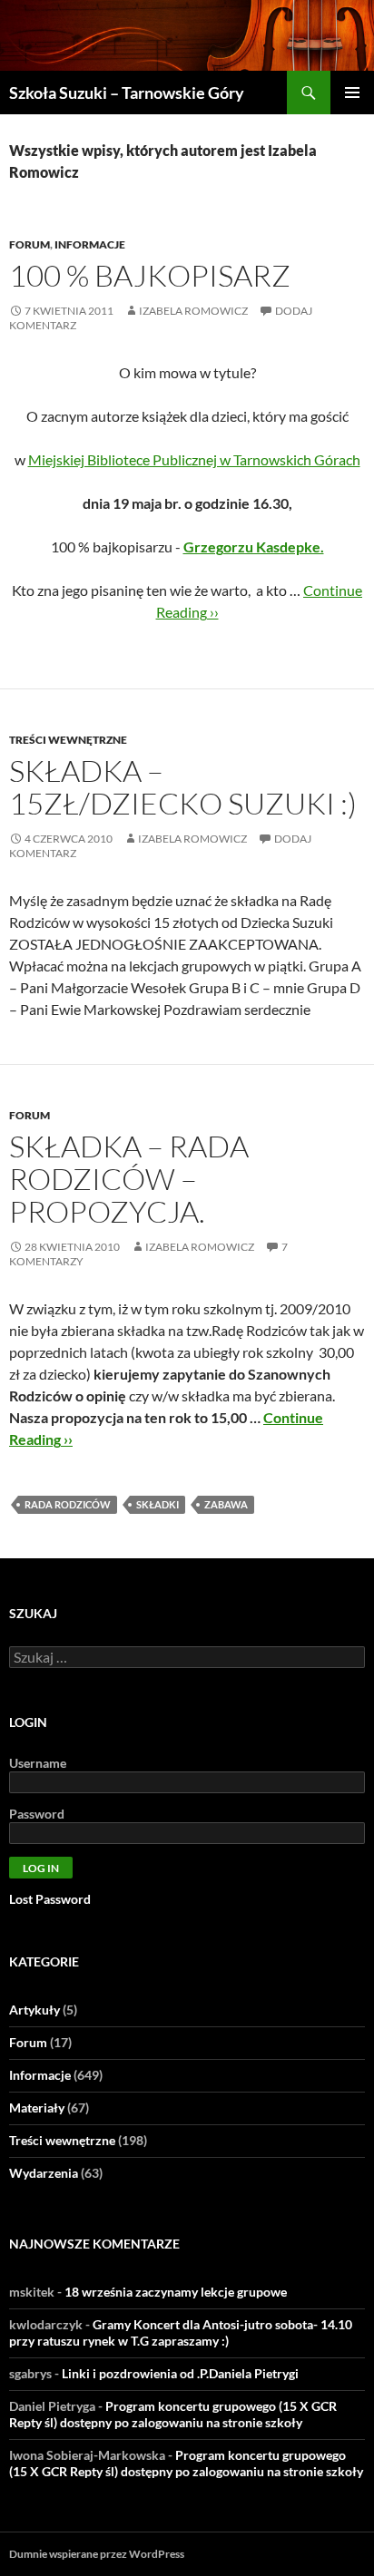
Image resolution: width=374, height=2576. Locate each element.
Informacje (90, 244)
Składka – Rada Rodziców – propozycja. (129, 1179)
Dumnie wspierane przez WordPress (97, 2554)
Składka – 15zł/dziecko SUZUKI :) (183, 787)
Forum (30, 244)
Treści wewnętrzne (68, 740)
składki (157, 1504)
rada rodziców (68, 1504)
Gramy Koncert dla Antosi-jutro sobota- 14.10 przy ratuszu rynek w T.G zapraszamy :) (181, 2332)
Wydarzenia (44, 2173)
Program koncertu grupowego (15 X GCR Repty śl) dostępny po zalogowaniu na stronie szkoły (173, 2414)
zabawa (226, 1504)
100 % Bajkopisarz (150, 275)
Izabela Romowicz (193, 311)
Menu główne (352, 93)
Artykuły (34, 2010)
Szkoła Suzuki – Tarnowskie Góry (127, 93)
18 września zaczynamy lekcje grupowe (176, 2292)
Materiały (37, 2108)
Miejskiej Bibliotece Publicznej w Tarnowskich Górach (194, 459)
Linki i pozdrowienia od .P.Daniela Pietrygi (180, 2373)
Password (37, 1814)
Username (38, 1763)
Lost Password (50, 1899)
